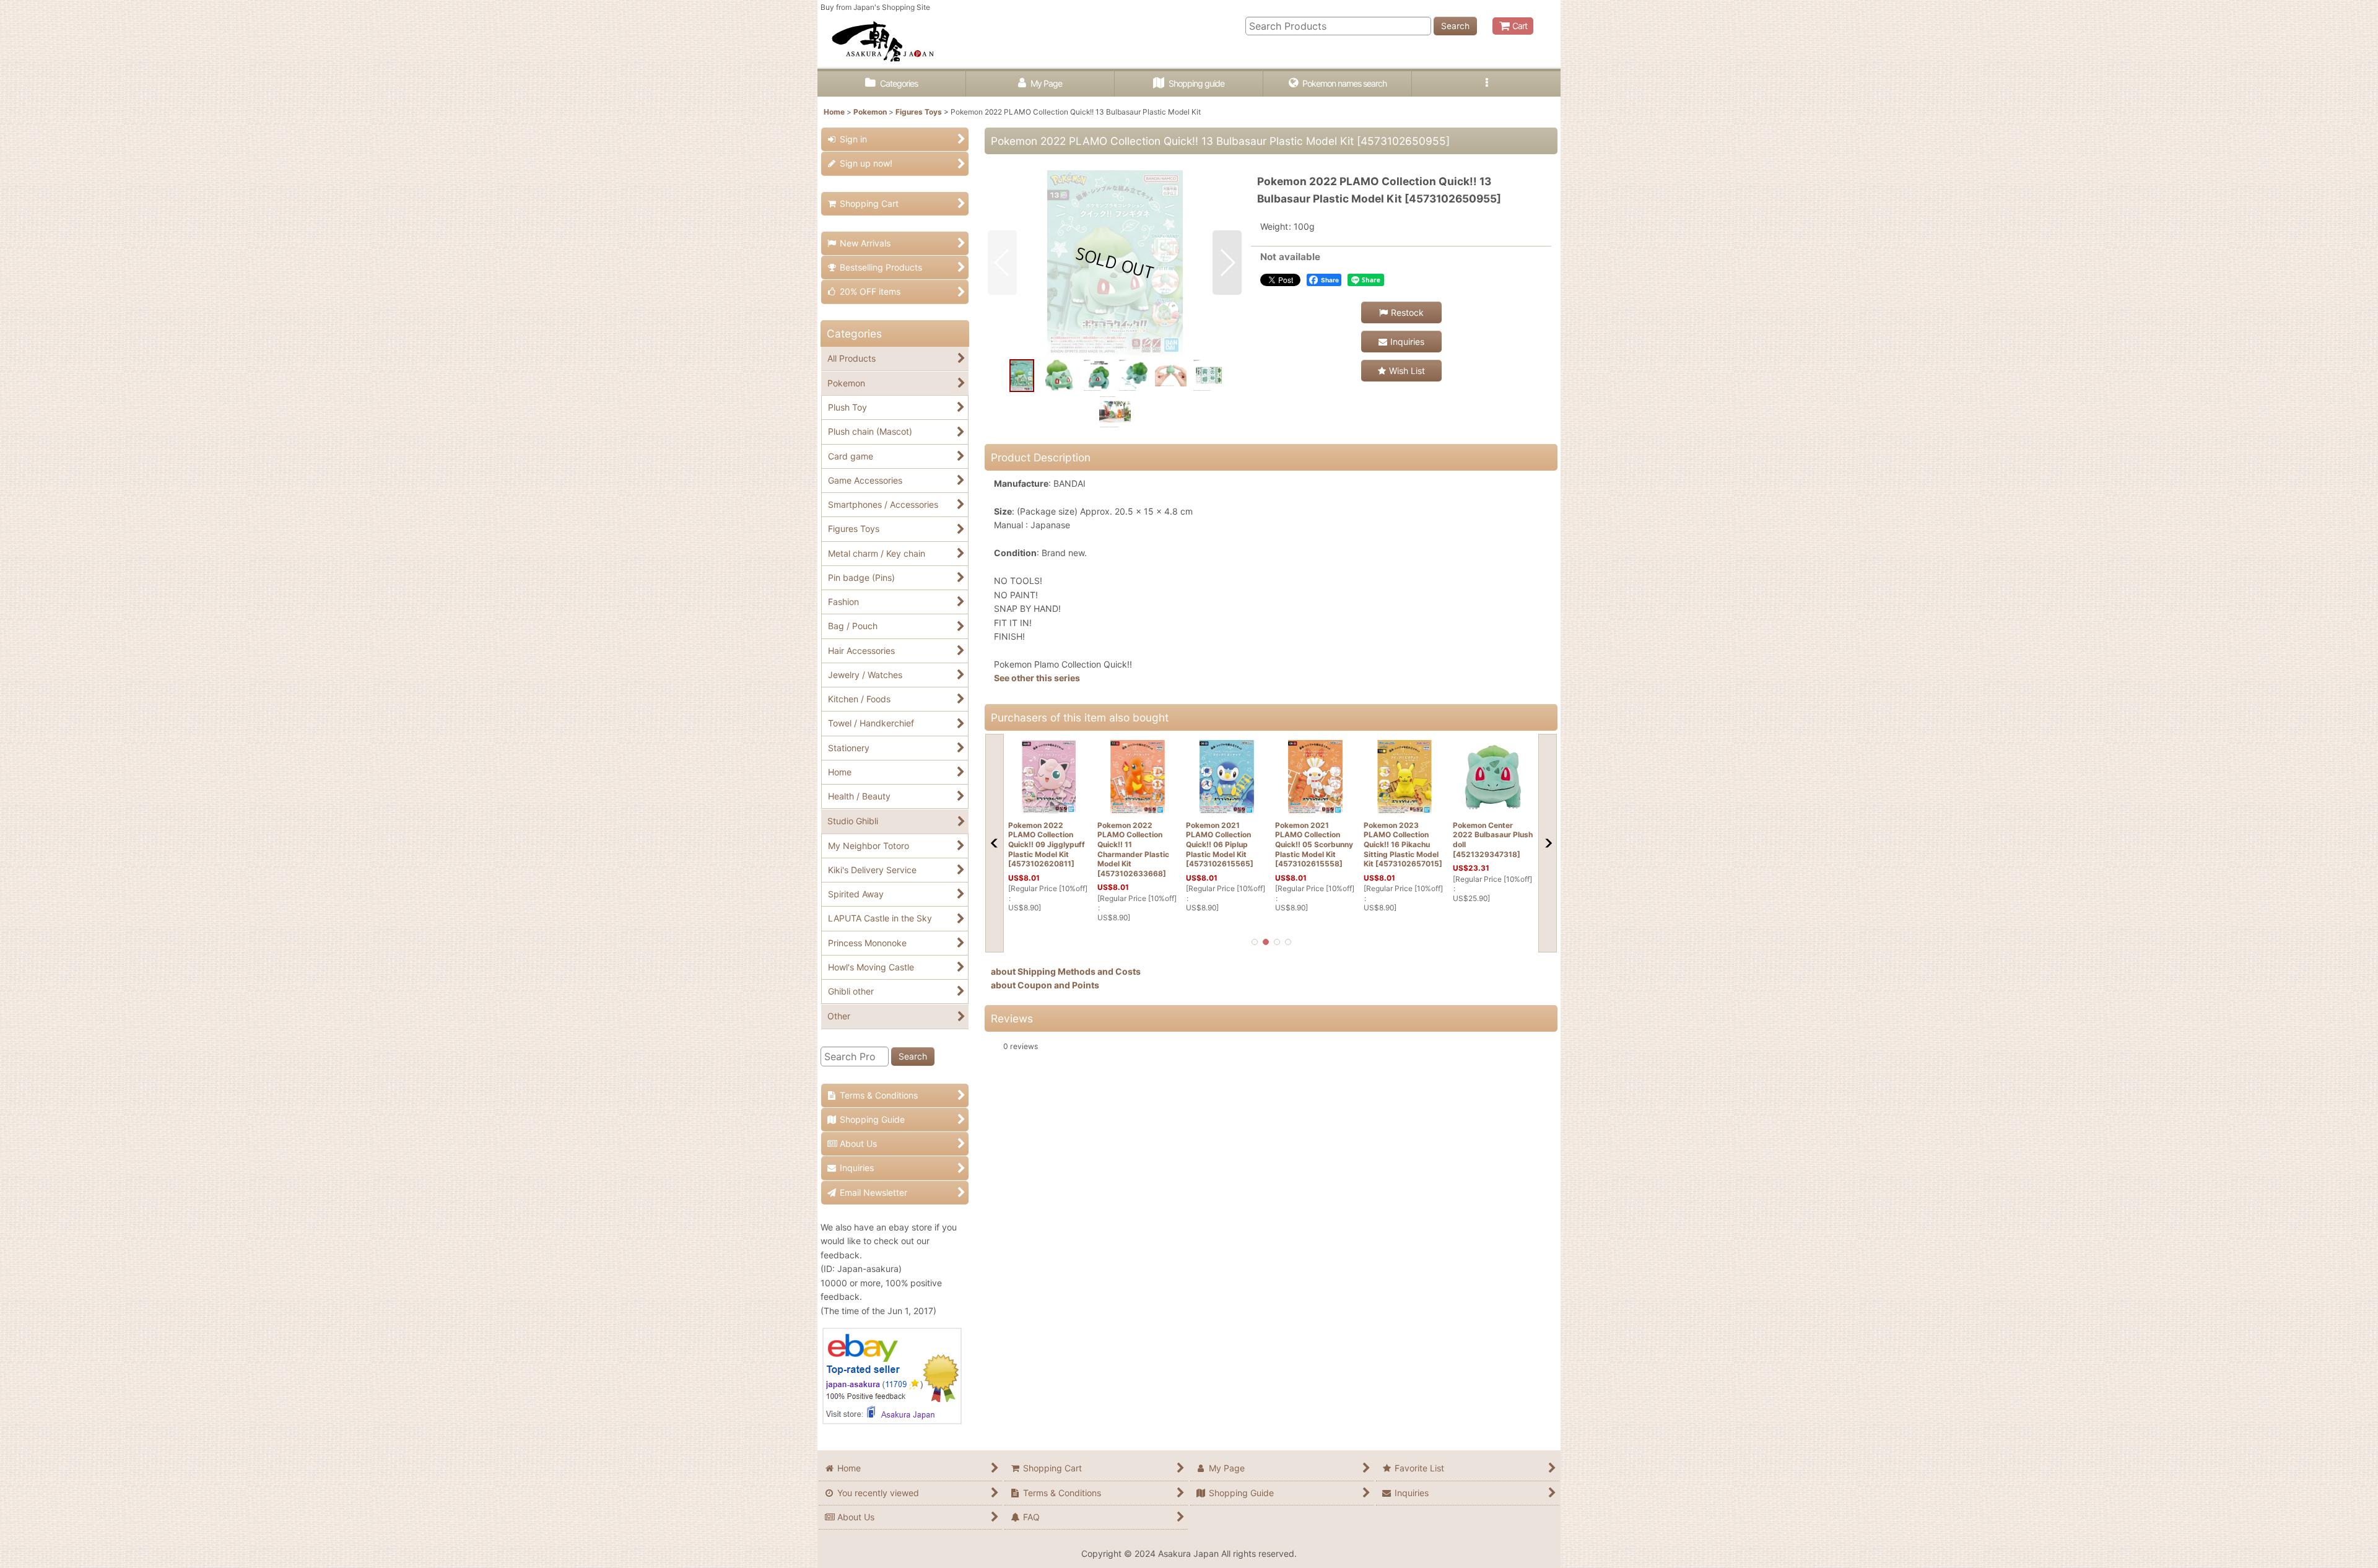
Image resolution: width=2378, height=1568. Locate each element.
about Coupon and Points (1045, 985)
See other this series (1037, 678)
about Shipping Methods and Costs (1066, 971)
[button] (1486, 84)
